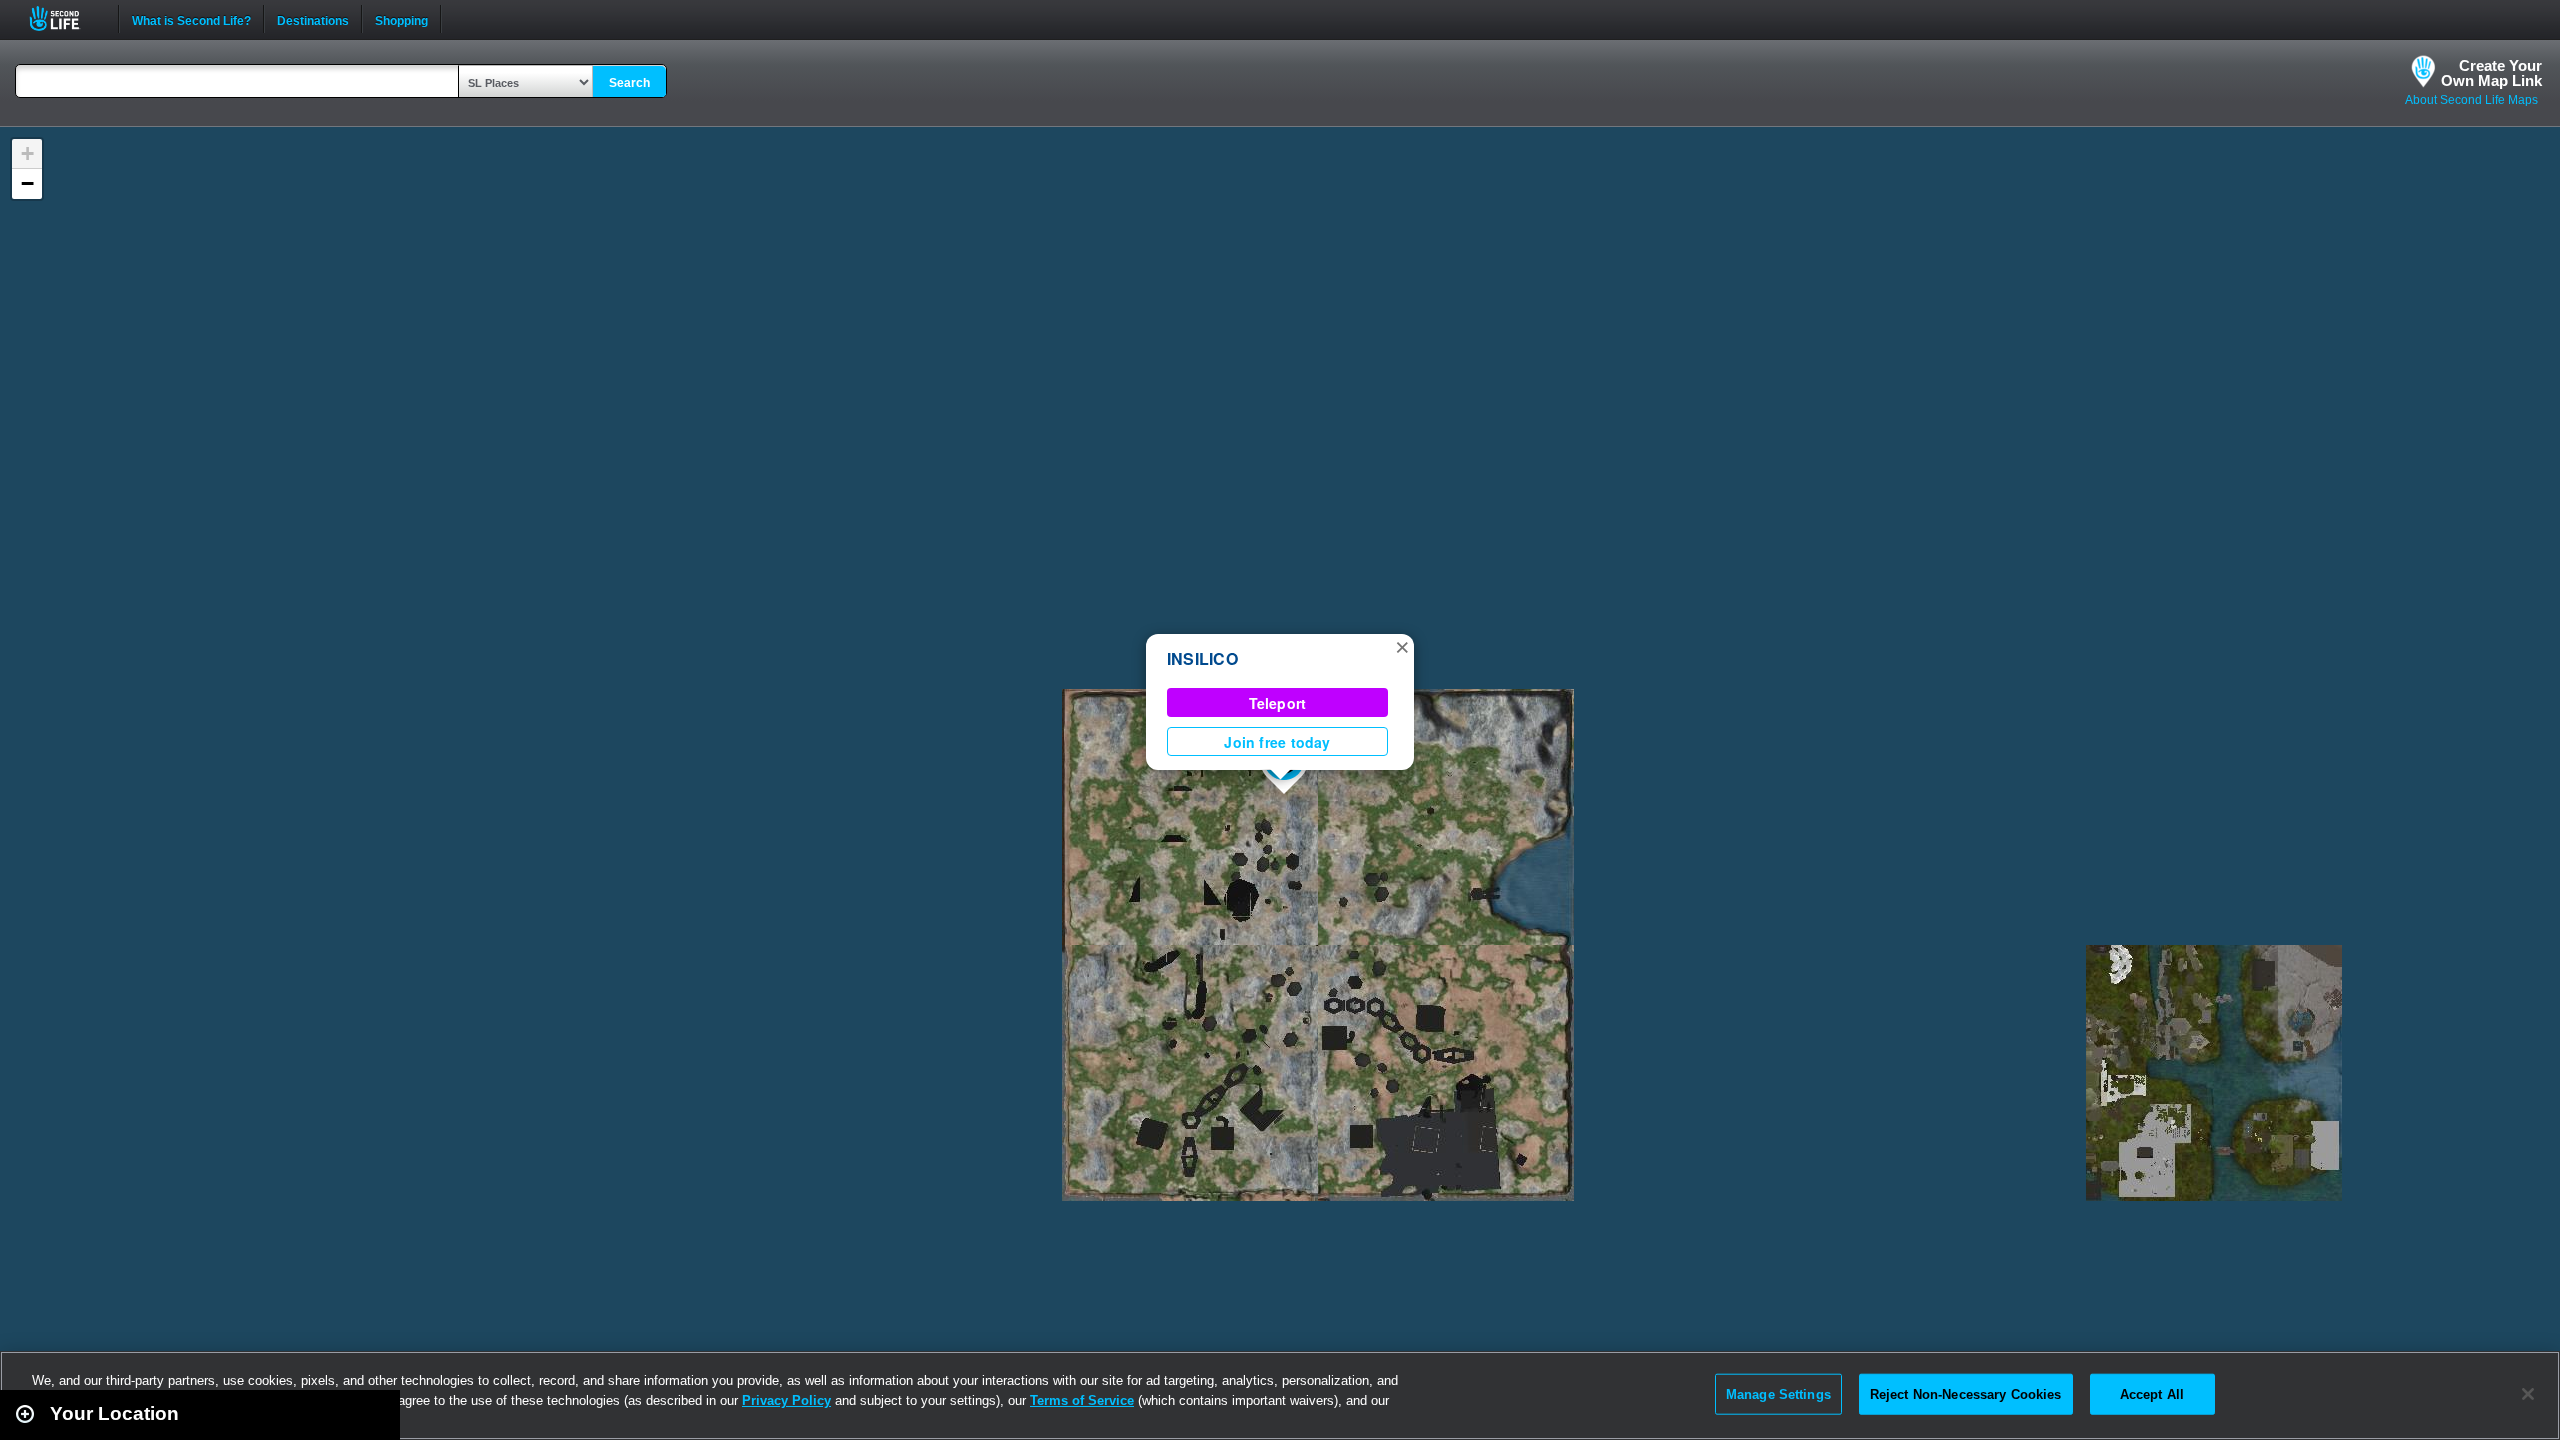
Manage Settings (1778, 1393)
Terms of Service (1082, 1400)
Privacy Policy (786, 1400)
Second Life (65, 18)
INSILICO (1202, 658)
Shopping (401, 19)
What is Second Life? (191, 19)
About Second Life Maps (2471, 100)
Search (629, 83)
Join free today (1277, 742)
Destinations (313, 19)
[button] (1402, 646)
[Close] (2528, 1394)
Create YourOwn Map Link (2491, 73)
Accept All (2152, 1393)
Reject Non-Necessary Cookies (1966, 1393)
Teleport (1278, 703)
